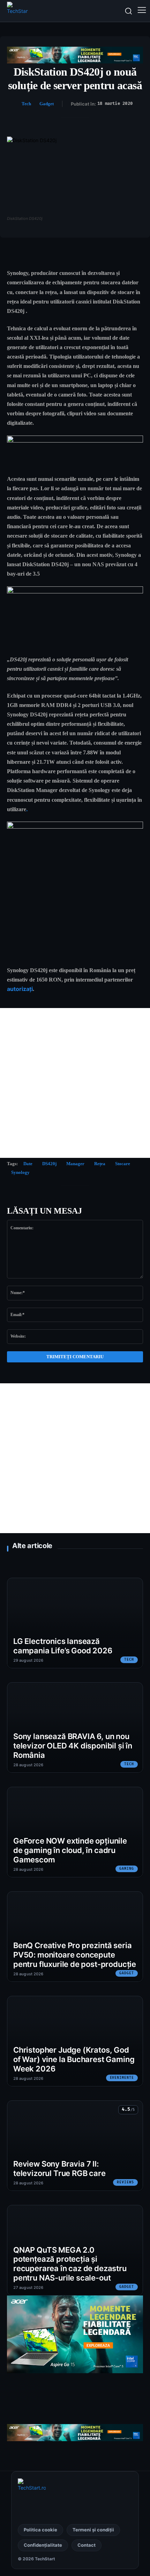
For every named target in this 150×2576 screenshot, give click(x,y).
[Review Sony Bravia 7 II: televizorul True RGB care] (75, 2146)
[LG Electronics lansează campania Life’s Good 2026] (75, 1623)
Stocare (123, 1164)
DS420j (49, 1164)
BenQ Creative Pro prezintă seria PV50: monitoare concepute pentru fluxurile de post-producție (75, 1955)
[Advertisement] (75, 1083)
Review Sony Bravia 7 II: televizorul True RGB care (59, 2169)
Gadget (47, 104)
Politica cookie (40, 2530)
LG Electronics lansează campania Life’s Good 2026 (63, 1646)
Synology (20, 1172)
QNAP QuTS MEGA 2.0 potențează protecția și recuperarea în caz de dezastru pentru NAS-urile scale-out (70, 2264)
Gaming (127, 1869)
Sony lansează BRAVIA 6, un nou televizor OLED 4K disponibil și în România (73, 1746)
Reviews (125, 2182)
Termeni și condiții (93, 2530)
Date (28, 1164)
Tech (26, 104)
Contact (87, 2545)
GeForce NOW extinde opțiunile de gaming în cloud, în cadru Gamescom (70, 1850)
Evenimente (122, 2078)
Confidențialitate (43, 2545)
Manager (75, 1164)
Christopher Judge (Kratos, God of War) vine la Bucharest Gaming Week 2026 (74, 2059)
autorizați (20, 989)
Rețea (100, 1164)
